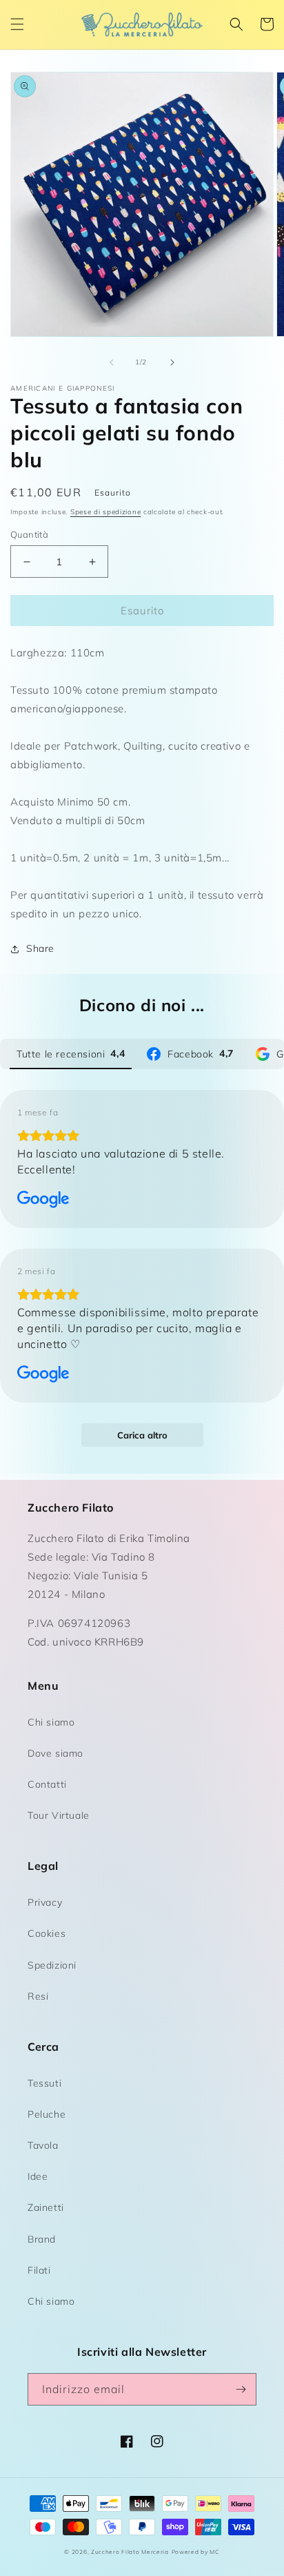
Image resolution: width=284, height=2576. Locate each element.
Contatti (47, 1784)
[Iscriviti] (241, 2389)
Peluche (47, 2114)
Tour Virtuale (59, 1815)
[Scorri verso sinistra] (112, 362)
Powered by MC (196, 2552)
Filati (39, 2270)
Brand (42, 2239)
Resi (38, 1996)
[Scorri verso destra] (172, 362)
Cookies (47, 1933)
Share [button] (40, 948)
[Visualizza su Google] (43, 1200)
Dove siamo (55, 1753)
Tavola (43, 2145)
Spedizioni (52, 1965)
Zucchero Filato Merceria (130, 2552)
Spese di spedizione (105, 512)
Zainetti (46, 2207)
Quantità (29, 534)
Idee (38, 2176)
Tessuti (44, 2083)
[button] (17, 24)
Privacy (45, 1902)
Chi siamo (51, 1722)
